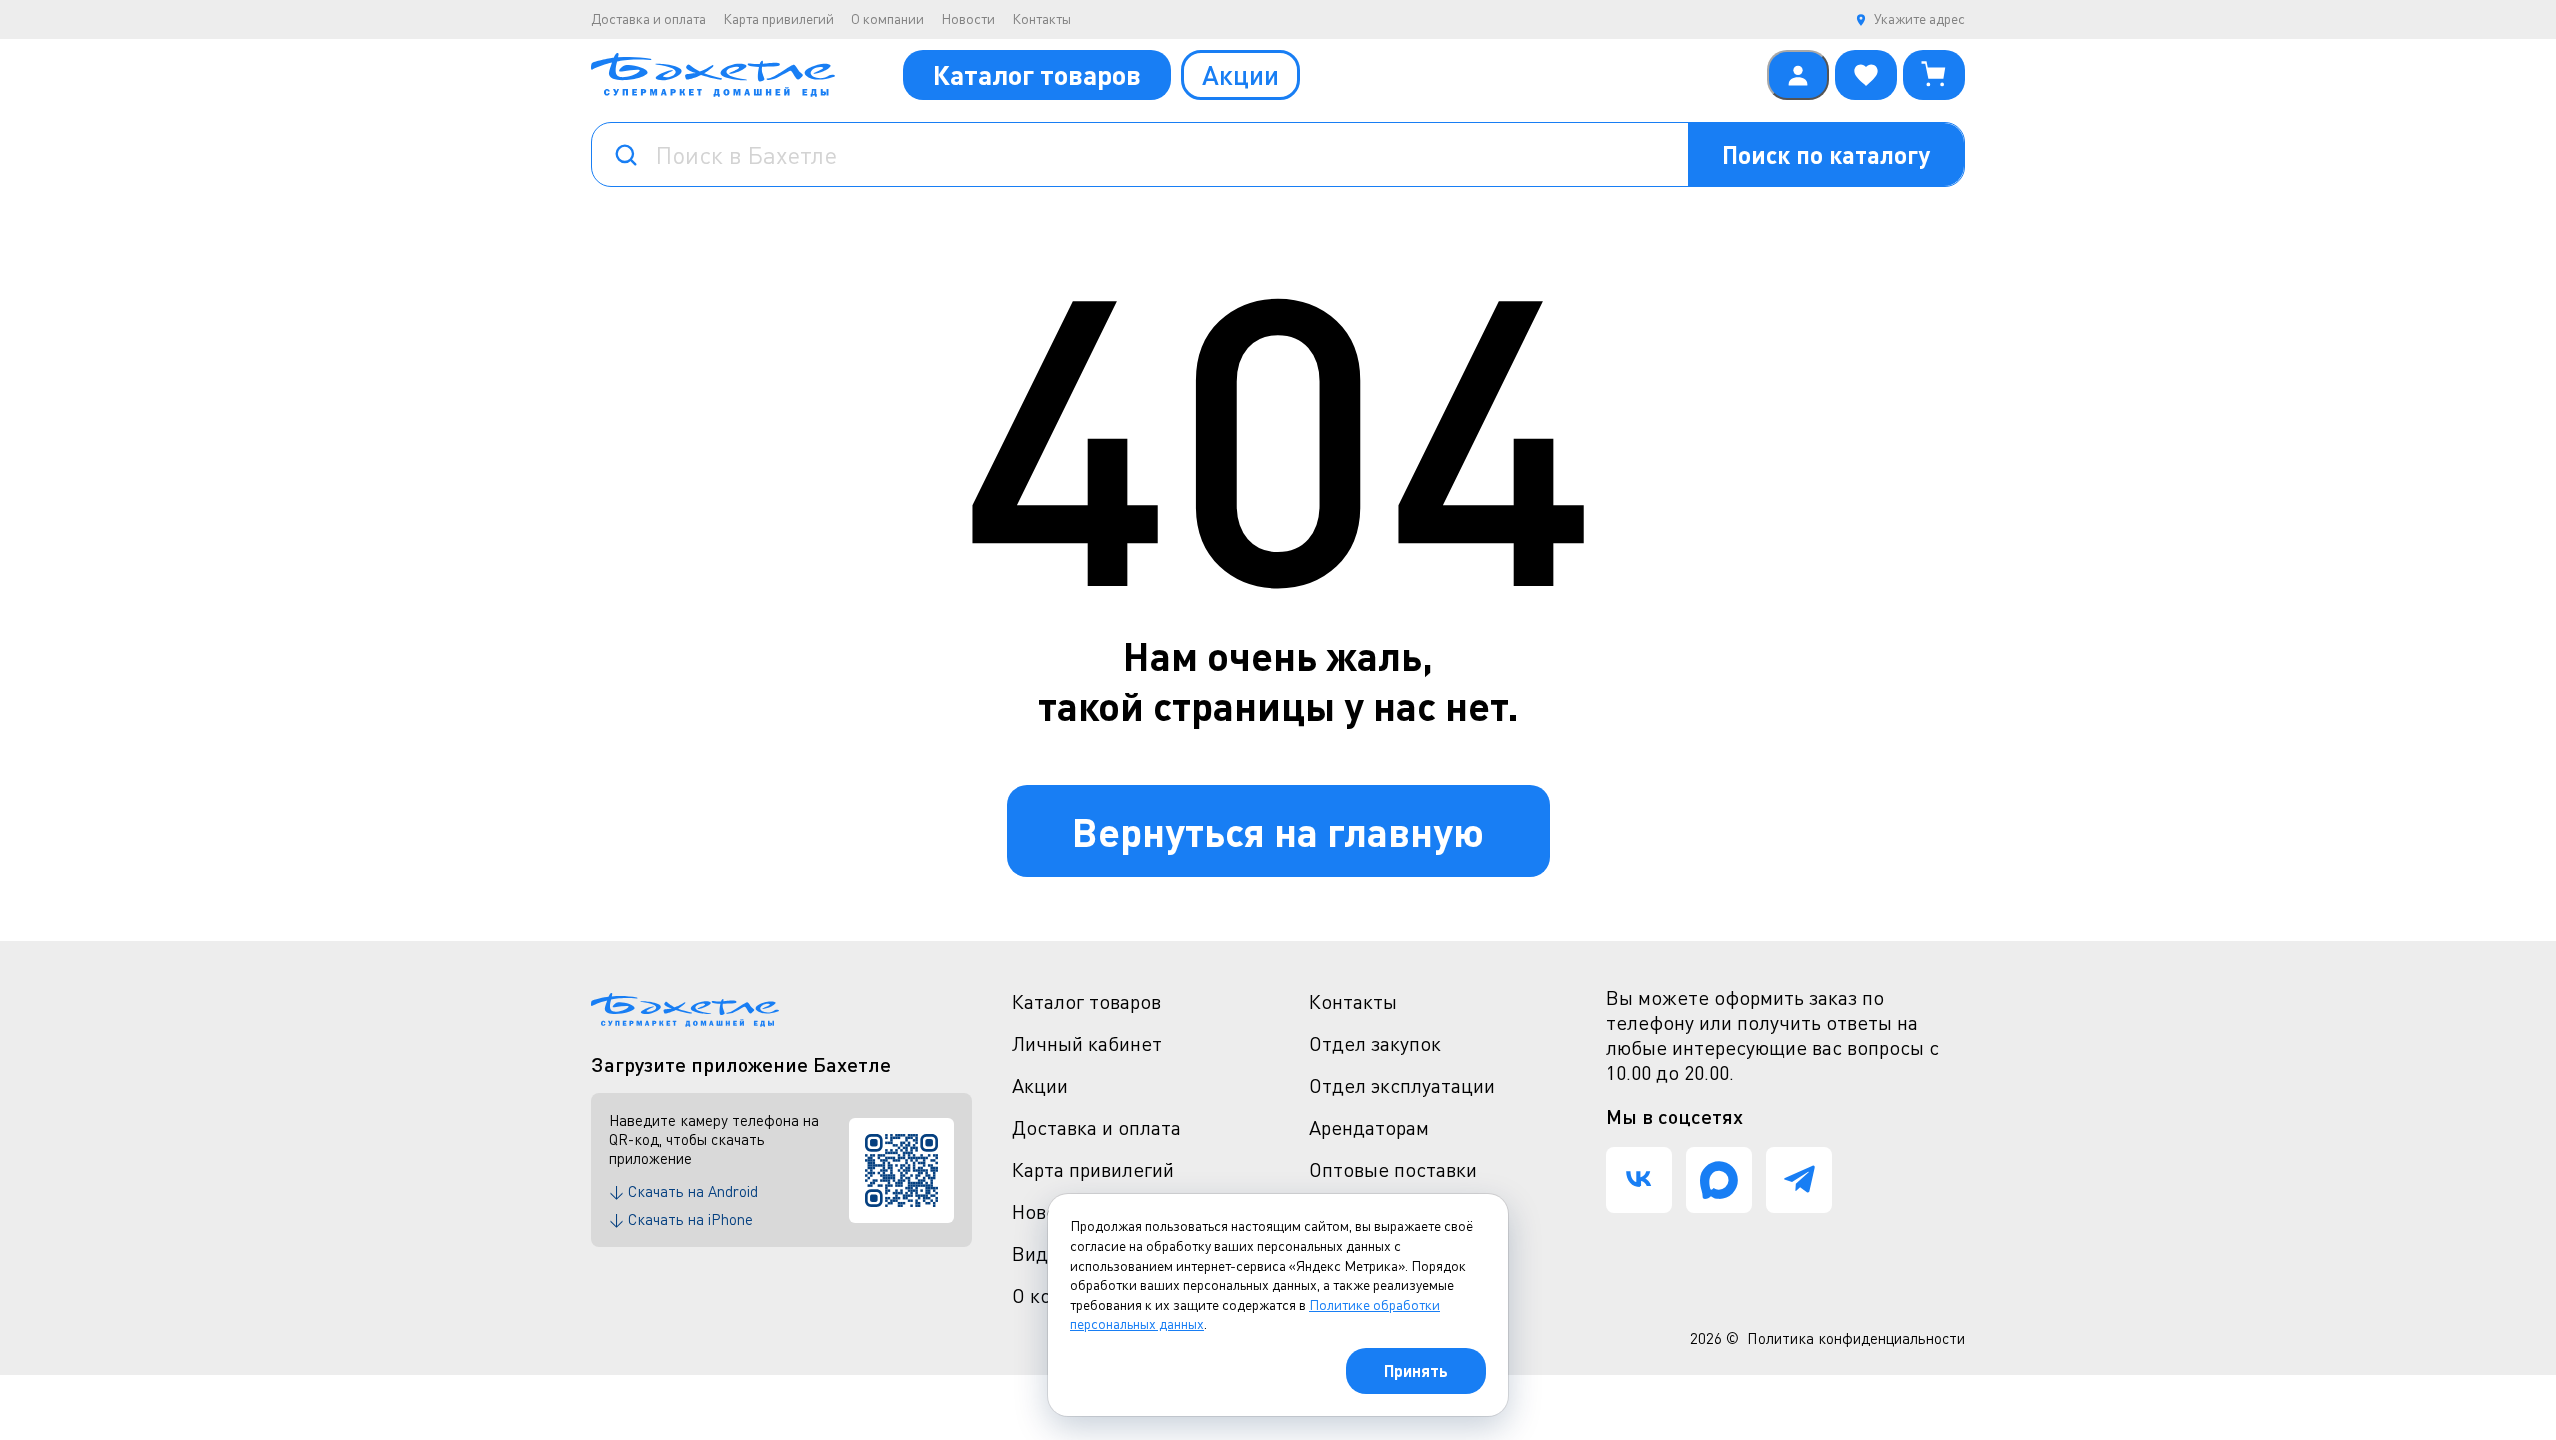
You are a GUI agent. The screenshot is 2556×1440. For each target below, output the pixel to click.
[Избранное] (1866, 75)
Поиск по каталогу (1826, 154)
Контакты (1041, 18)
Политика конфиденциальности (1856, 1338)
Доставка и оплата (648, 18)
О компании (887, 18)
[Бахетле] (713, 75)
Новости (968, 18)
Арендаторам (1369, 1127)
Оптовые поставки (1393, 1169)
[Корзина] (1934, 75)
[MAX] (1719, 1180)
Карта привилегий (778, 18)
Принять (1416, 1370)
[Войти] (1798, 75)
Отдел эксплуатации (1402, 1085)
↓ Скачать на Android (683, 1191)
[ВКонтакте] (1639, 1180)
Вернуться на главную (1278, 830)
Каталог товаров (1037, 74)
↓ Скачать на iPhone (681, 1219)
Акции (1240, 74)
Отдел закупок (1375, 1043)
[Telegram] (1799, 1180)
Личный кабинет (1087, 1043)
